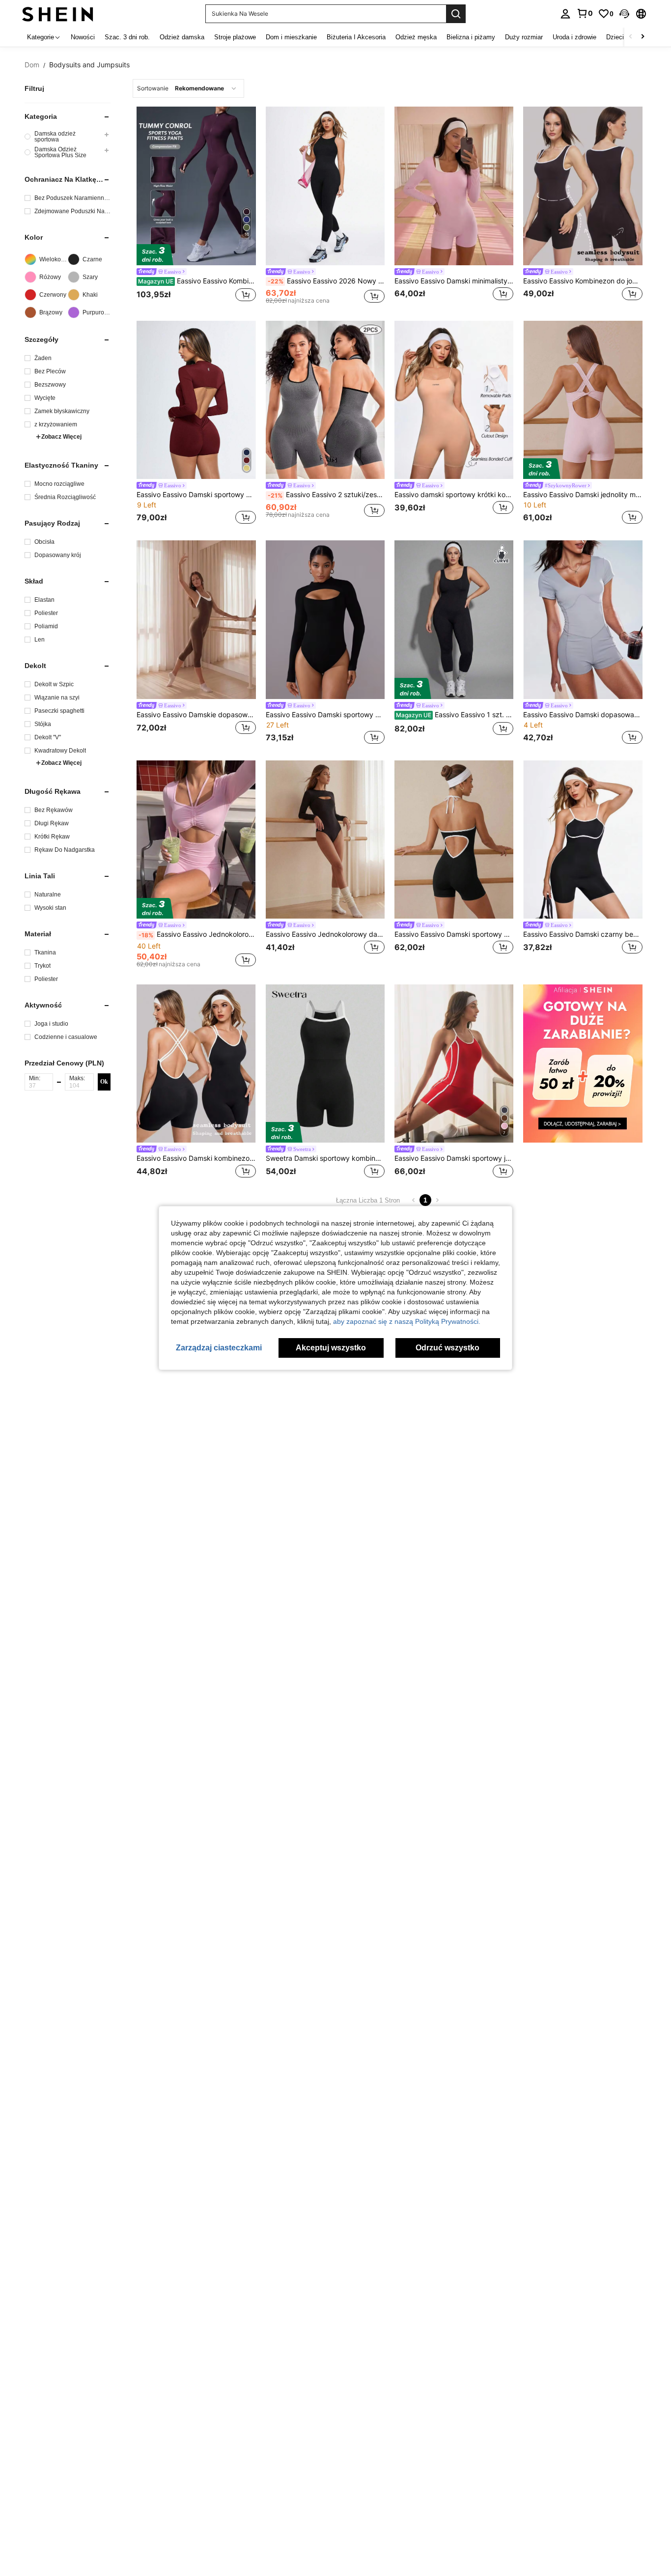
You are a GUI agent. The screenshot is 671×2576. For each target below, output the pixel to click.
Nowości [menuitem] (83, 37)
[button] (624, 14)
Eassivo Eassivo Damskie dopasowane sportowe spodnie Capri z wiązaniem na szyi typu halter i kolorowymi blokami (196, 715)
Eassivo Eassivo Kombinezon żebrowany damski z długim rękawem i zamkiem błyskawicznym (197, 281)
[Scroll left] (631, 37)
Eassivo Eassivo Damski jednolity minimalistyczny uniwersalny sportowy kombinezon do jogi (583, 495)
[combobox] (188, 88)
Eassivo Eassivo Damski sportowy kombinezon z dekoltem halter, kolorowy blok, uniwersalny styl (454, 934)
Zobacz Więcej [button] (61, 437)
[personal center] (565, 14)
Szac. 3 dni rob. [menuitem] (127, 37)
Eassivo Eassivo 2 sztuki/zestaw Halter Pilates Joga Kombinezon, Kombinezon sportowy (326, 495)
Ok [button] (104, 1082)
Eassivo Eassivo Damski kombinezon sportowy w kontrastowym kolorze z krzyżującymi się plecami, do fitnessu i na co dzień (196, 1158)
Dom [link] (32, 65)
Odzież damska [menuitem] (182, 37)
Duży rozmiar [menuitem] (524, 37)
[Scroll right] (643, 37)
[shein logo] (58, 14)
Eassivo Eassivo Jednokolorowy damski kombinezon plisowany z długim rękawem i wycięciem (197, 934)
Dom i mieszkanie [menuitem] (291, 37)
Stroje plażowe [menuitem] (235, 37)
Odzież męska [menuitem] (416, 37)
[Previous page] (414, 1200)
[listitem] (196, 207)
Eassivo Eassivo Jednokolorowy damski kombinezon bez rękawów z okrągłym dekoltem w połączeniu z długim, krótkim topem (325, 934)
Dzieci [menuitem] (615, 37)
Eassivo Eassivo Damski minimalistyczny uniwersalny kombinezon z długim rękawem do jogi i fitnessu (454, 281)
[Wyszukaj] (456, 14)
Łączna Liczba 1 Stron (368, 1200)
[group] (68, 137)
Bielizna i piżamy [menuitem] (471, 37)
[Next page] (437, 1200)
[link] (585, 13)
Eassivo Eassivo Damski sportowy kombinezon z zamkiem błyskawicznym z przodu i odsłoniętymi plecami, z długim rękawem (196, 495)
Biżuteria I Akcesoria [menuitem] (356, 37)
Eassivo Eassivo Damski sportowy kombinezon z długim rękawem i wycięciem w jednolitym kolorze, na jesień (325, 715)
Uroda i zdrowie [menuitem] (574, 37)
